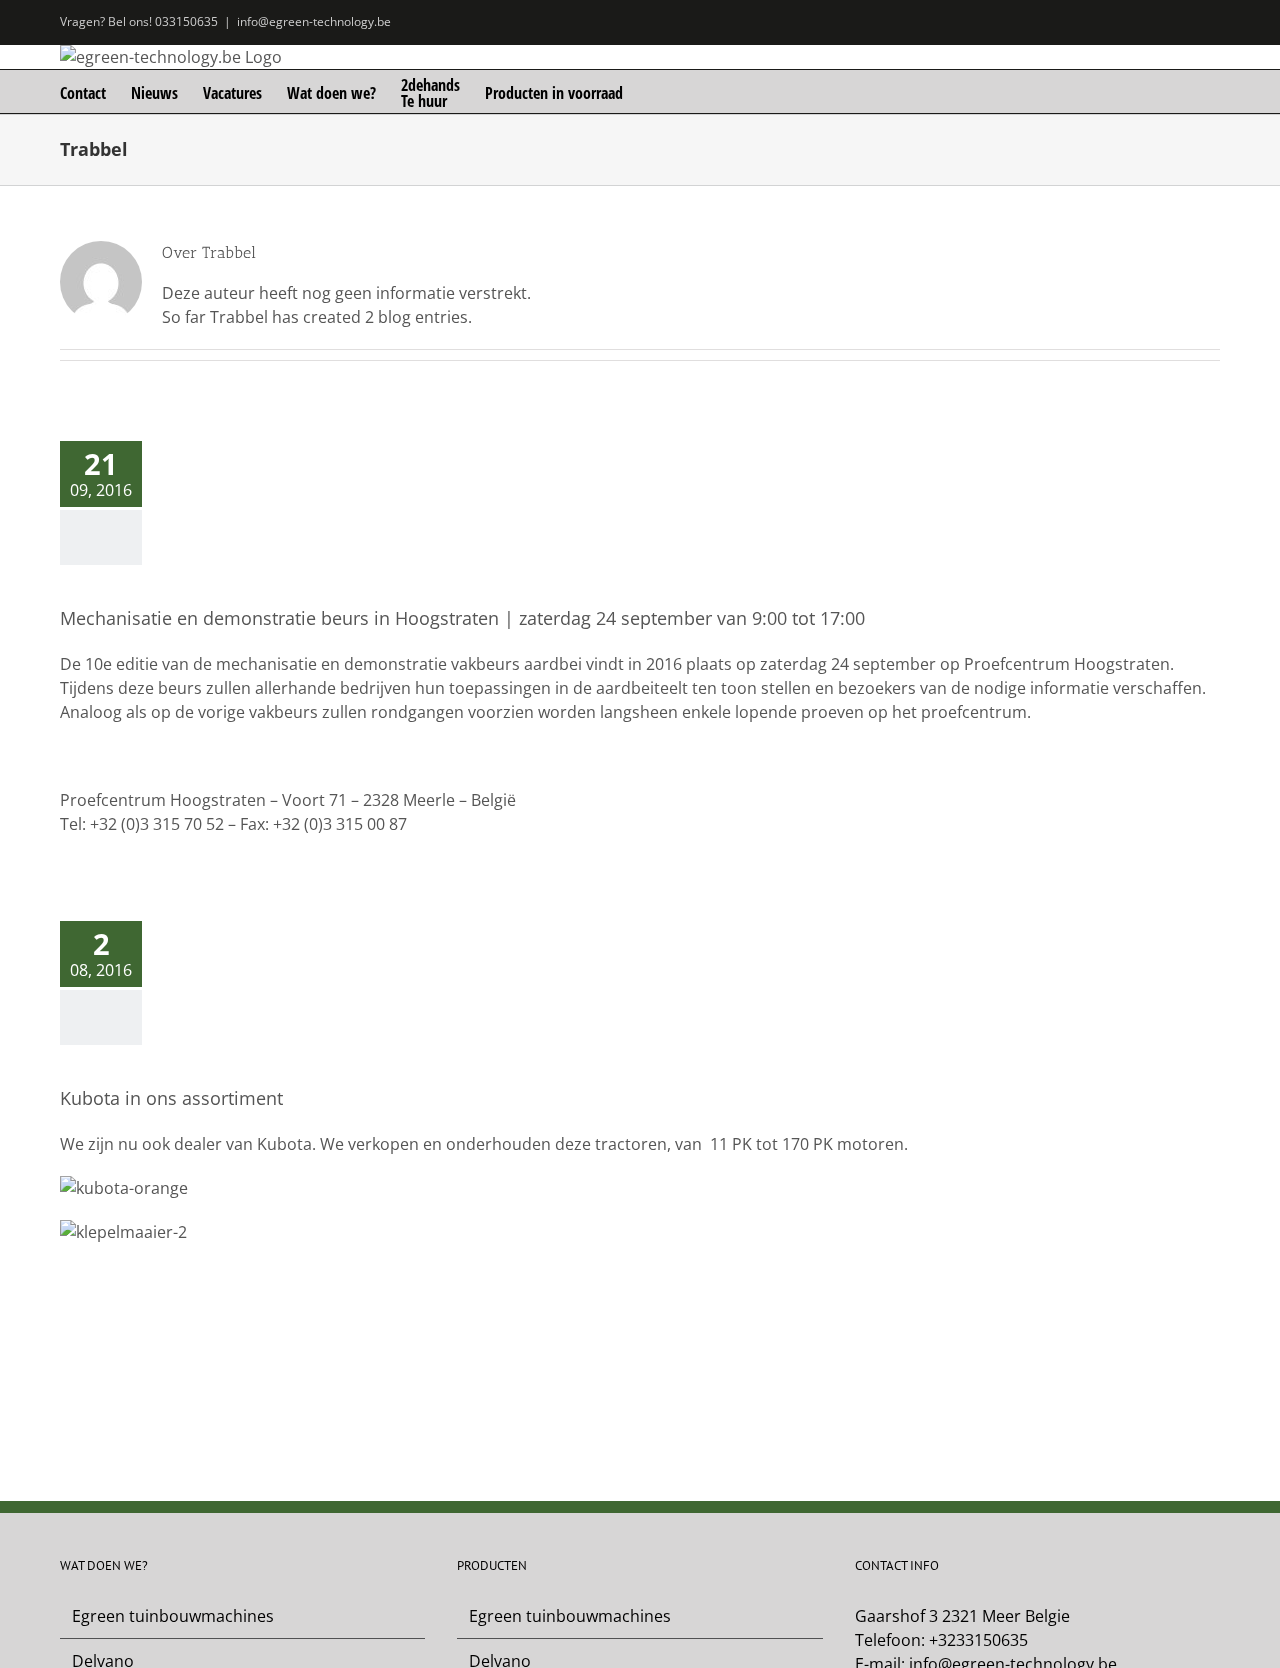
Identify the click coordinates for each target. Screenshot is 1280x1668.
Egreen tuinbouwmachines (173, 1616)
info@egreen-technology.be (314, 21)
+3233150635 (978, 1640)
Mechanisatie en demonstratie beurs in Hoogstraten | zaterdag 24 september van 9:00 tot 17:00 (462, 618)
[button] (654, 91)
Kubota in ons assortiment (171, 1098)
